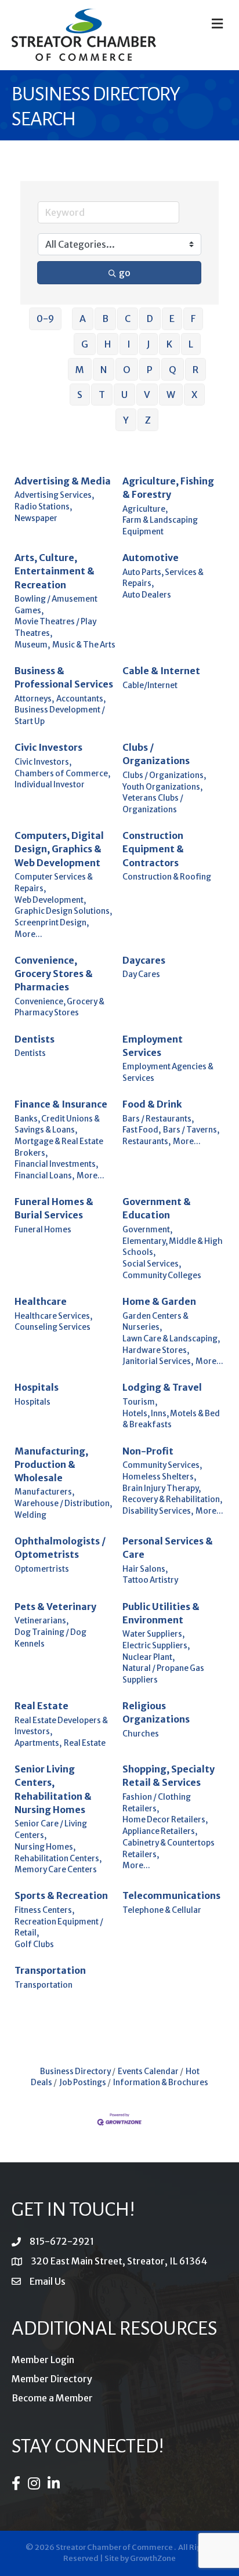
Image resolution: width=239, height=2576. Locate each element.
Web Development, (50, 900)
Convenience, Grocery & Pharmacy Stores (59, 1007)
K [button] (169, 344)
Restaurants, (146, 1142)
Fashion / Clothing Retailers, (157, 1803)
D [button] (150, 319)
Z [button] (148, 420)
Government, (147, 1230)
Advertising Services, (54, 495)
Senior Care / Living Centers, (51, 1830)
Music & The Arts (84, 645)
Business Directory (75, 2072)
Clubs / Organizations (156, 754)
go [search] (125, 273)
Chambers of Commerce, (62, 774)
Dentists (35, 1039)
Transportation (50, 1970)
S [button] (80, 395)
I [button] (129, 344)
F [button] (193, 319)
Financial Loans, (44, 1176)
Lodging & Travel (162, 1387)
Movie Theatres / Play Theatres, (55, 627)
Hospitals (37, 1387)
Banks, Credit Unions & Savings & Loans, (57, 1125)
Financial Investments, (56, 1164)
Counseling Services (52, 1327)
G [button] (85, 344)
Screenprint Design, (52, 923)
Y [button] (126, 420)
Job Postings (83, 2083)
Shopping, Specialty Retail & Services (169, 1776)
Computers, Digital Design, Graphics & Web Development (59, 849)
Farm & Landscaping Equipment (160, 526)
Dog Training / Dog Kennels (50, 1638)
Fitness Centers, (44, 1910)
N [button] (104, 370)
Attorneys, (34, 699)
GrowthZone (153, 2558)
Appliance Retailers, (160, 1831)
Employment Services (153, 1046)
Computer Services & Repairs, (54, 883)
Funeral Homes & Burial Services (54, 1208)
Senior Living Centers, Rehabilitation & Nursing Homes (53, 1789)
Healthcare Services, (53, 1316)
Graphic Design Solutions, (63, 911)
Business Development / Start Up (60, 716)
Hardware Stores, (156, 1350)
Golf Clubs (34, 1944)
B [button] (105, 319)
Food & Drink (152, 1104)
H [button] (108, 344)
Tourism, (140, 1402)
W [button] (171, 395)
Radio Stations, (43, 507)
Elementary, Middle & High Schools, (173, 1247)
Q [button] (173, 370)
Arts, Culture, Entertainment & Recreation (55, 571)
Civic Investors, (43, 762)
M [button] (80, 370)
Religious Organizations (156, 1712)
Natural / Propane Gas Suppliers (163, 1674)
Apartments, (38, 1743)
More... (28, 934)
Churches (141, 1734)
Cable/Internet (150, 685)
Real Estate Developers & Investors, (61, 1726)
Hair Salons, (145, 1569)
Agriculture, (145, 509)
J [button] (149, 344)
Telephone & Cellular (162, 1910)
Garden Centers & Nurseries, (155, 1322)
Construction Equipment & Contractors (153, 849)
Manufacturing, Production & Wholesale (51, 1464)
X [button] (194, 395)
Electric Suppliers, (156, 1646)
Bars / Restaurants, (158, 1119)
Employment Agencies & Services (168, 1072)
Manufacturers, (44, 1492)
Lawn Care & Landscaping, (171, 1339)
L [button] (191, 344)
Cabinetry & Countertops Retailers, (169, 1849)
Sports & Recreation (61, 1895)
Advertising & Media (63, 481)
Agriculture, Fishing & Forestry (168, 488)
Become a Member (52, 2398)
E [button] (172, 319)
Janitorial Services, (158, 1361)
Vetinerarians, (41, 1621)
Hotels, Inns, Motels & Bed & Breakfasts (171, 1419)
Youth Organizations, (162, 787)
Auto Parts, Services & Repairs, (163, 578)
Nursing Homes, (45, 1847)
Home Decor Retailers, (165, 1820)
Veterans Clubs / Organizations (153, 804)
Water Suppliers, (153, 1634)
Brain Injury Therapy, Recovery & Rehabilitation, (172, 1494)
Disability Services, (158, 1511)
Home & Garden (159, 1301)
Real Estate (41, 1706)
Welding (30, 1515)
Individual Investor (50, 785)
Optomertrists (42, 1569)
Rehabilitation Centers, (58, 1859)
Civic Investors (48, 747)
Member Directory (52, 2379)
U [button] (124, 395)
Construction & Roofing (167, 877)
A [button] (83, 319)
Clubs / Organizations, (164, 775)
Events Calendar (148, 2072)
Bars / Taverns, (191, 1130)
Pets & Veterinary (55, 1607)
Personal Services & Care (168, 1548)
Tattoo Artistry (150, 1580)
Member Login (43, 2360)
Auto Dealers (147, 595)
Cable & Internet (161, 671)
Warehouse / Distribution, (63, 1504)
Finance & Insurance (61, 1104)
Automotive (151, 558)
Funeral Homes (43, 1230)
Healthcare (41, 1301)
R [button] (195, 370)
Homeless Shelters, (159, 1477)
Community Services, (162, 1465)
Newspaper (36, 518)
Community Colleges (162, 1276)
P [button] (150, 370)
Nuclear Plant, (149, 1657)
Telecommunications (171, 1895)
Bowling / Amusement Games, (56, 605)
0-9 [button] (45, 319)
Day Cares (141, 974)
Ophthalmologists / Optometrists (60, 1548)
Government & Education (157, 1208)
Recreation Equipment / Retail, (59, 1928)
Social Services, (152, 1264)
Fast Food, (142, 1130)
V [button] (147, 395)
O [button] (127, 370)
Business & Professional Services (64, 677)
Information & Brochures (161, 2083)
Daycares (144, 960)
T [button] (102, 395)
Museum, (32, 645)
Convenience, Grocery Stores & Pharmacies (54, 974)
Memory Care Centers (56, 1870)
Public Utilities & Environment (161, 1613)
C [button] (128, 319)
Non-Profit (148, 1451)
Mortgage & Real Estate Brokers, (59, 1147)
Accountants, (81, 699)
